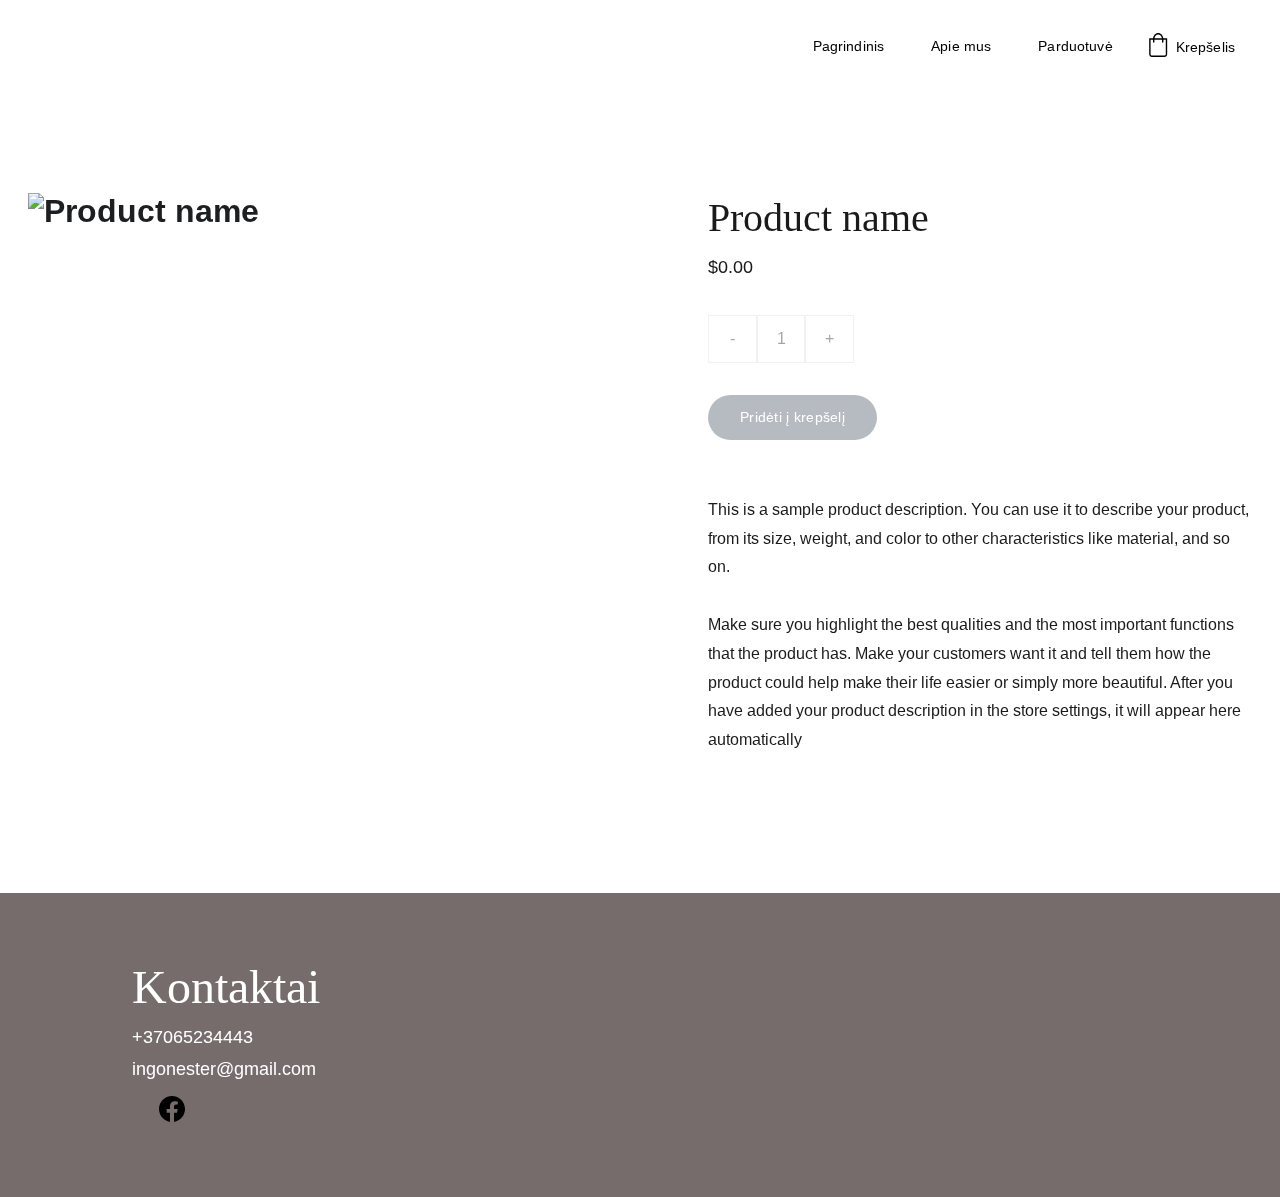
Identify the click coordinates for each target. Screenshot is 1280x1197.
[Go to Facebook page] (172, 1109)
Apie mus (961, 46)
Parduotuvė (1075, 46)
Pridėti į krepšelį (792, 417)
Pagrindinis (849, 46)
